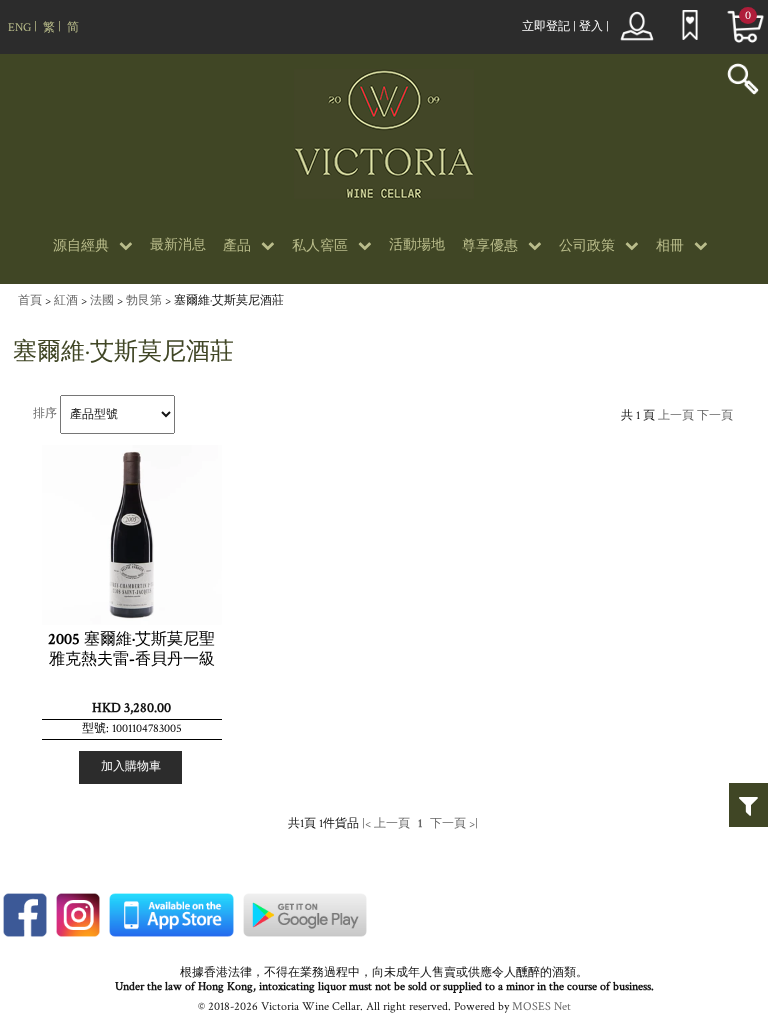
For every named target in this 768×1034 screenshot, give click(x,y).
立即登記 (546, 26)
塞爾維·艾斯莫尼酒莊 (229, 300)
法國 (102, 300)
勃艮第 (144, 300)
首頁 (30, 300)
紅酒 (66, 300)
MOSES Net (541, 1006)
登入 (591, 26)
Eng (19, 27)
